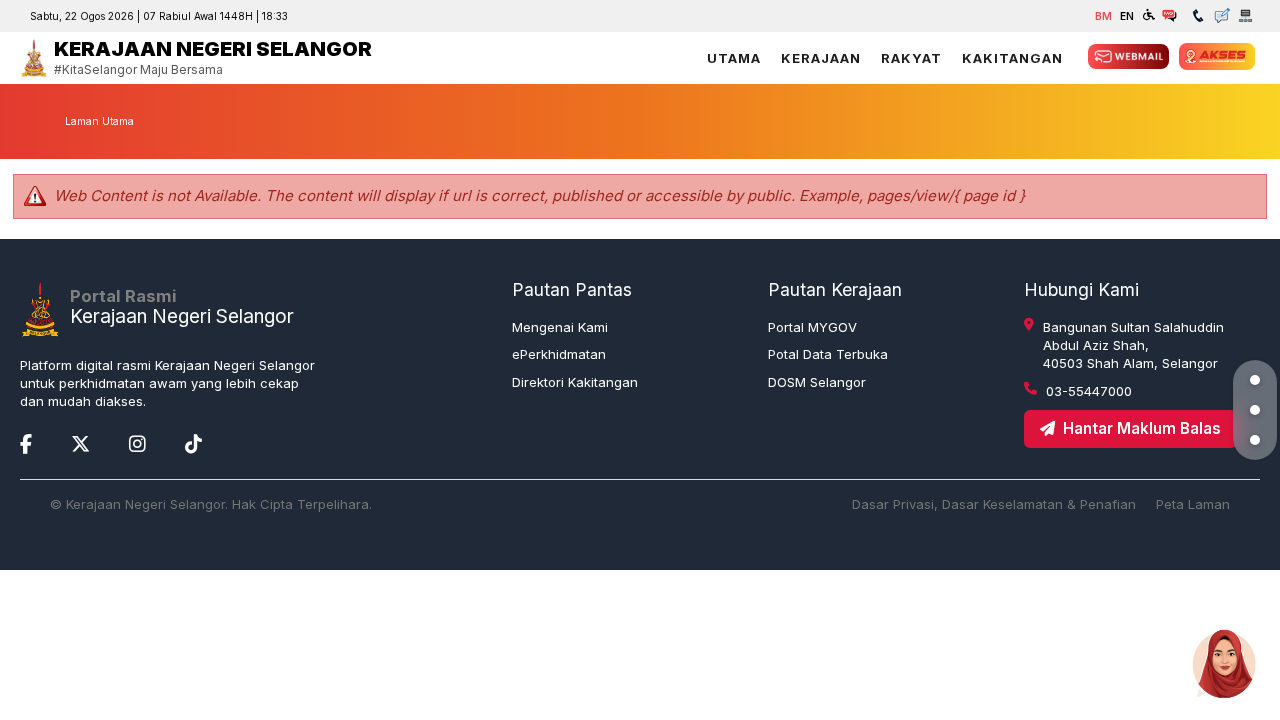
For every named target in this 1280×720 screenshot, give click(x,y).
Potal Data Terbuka (828, 354)
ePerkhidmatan (559, 354)
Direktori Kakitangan (575, 382)
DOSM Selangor (817, 382)
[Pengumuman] (1255, 410)
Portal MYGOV (812, 327)
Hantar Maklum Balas (1142, 428)
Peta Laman (1193, 504)
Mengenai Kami (560, 327)
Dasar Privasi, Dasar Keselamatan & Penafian (994, 504)
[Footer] (1255, 440)
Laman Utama (99, 121)
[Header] (1255, 380)
